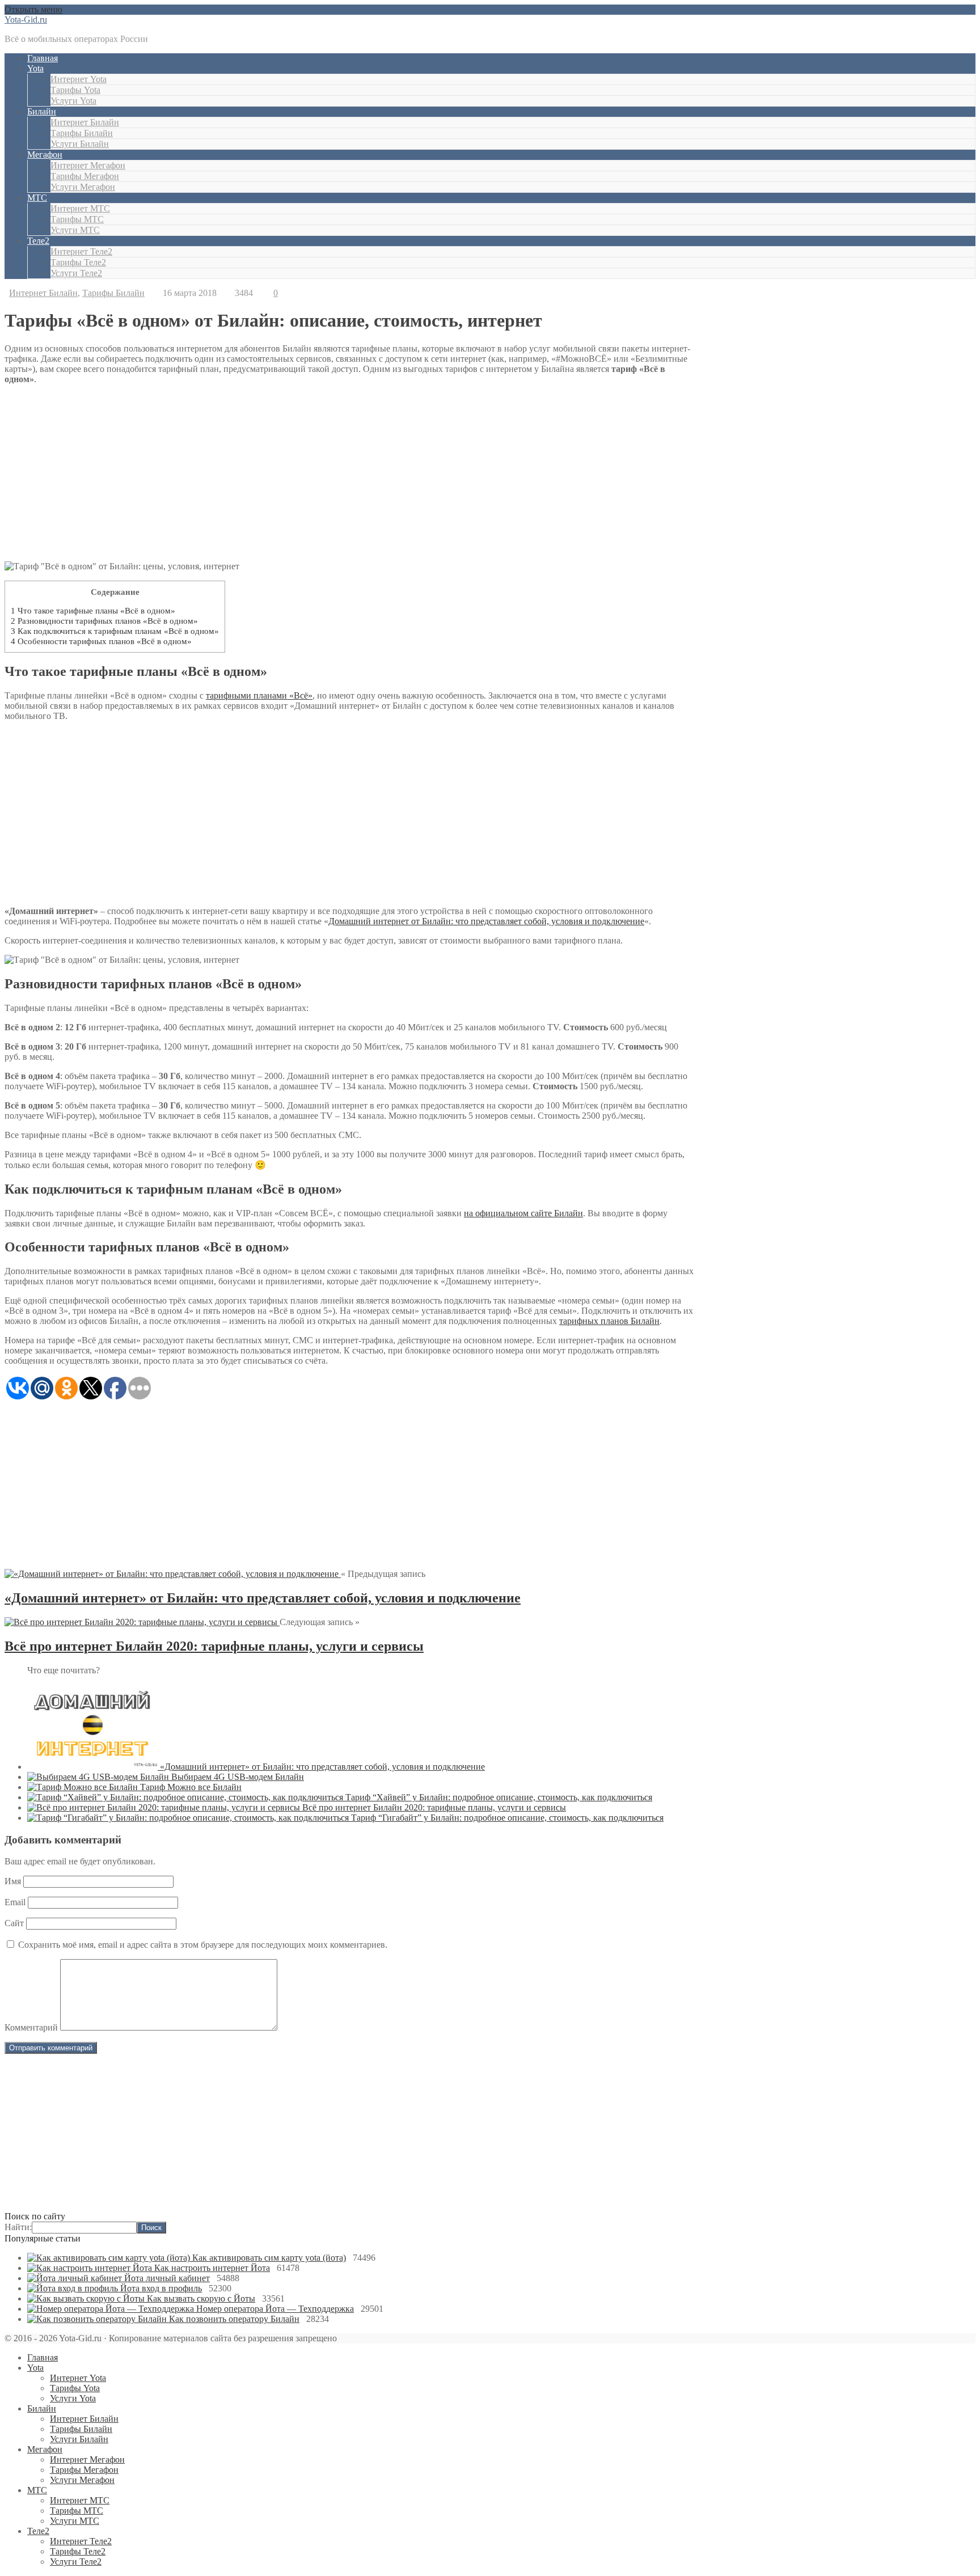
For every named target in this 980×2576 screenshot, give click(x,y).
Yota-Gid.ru (26, 20)
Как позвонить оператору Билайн (234, 2319)
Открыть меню (33, 9)
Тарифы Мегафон (85, 176)
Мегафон (45, 155)
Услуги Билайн (80, 144)
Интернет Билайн (85, 122)
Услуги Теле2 (76, 273)
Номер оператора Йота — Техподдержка (275, 2309)
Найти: (18, 2227)
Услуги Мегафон (83, 187)
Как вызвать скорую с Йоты (201, 2298)
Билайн (42, 111)
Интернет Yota (79, 79)
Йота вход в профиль (161, 2288)
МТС (37, 198)
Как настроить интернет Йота (212, 2268)
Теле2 (38, 241)
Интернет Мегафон (88, 165)
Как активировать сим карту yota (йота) (269, 2258)
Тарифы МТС (77, 219)
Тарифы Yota (75, 90)
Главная (43, 58)
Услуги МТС (75, 230)
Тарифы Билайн (82, 133)
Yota (35, 68)
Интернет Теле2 (81, 251)
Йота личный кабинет (167, 2278)
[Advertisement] (490, 2134)
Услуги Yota (73, 101)
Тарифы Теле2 (78, 262)
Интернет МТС (80, 208)
